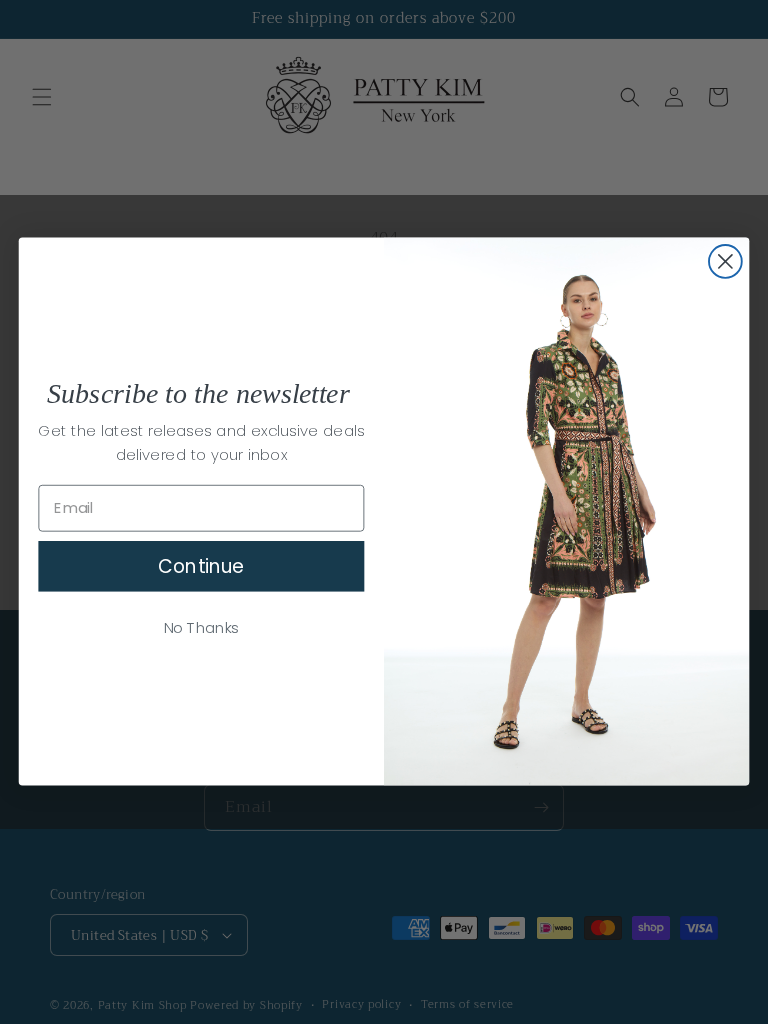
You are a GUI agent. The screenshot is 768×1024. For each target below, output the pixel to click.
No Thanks (201, 628)
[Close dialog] (725, 261)
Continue (201, 566)
